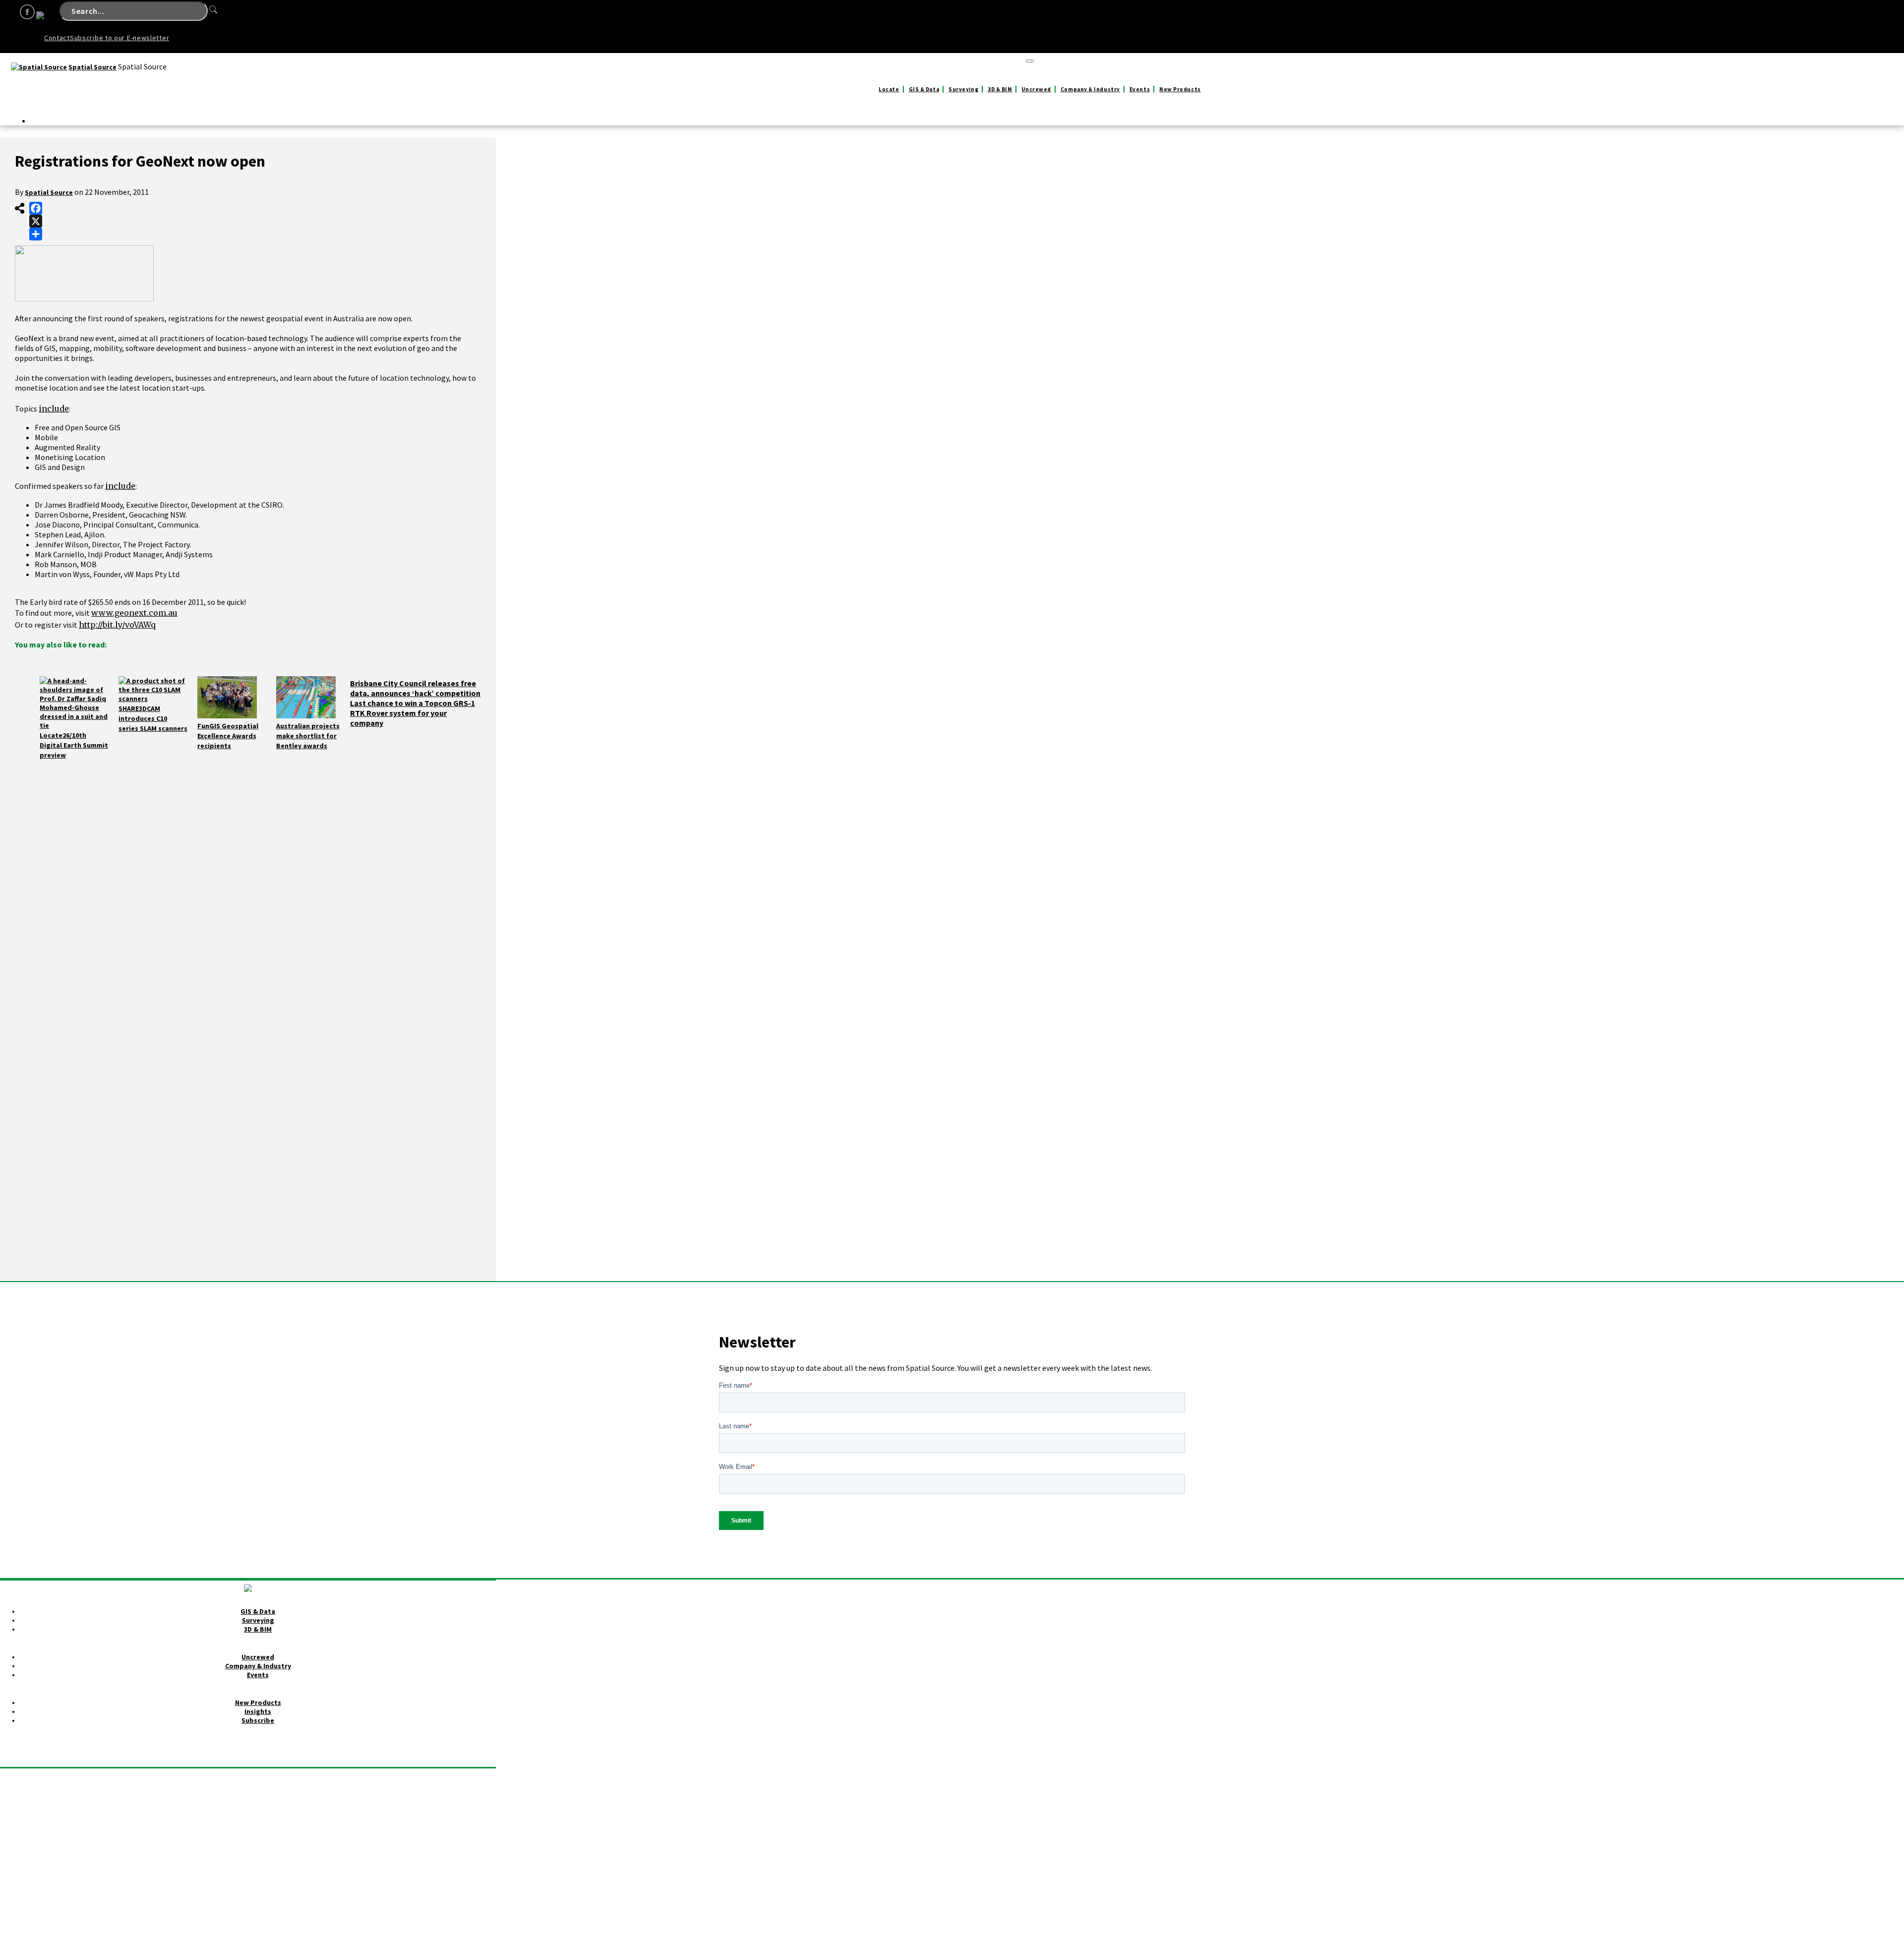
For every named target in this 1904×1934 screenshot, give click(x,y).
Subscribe (258, 1720)
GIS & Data (924, 89)
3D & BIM (1000, 89)
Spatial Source (92, 67)
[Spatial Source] (39, 67)
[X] (36, 221)
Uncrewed (1036, 89)
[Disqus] (248, 899)
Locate (889, 89)
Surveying (963, 89)
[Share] (36, 234)
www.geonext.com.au (134, 613)
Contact (57, 38)
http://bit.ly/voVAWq (117, 625)
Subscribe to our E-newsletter (119, 38)
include (54, 409)
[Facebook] (36, 208)
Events (1140, 89)
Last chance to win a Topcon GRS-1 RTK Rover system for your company (413, 713)
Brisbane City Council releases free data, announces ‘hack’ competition (415, 688)
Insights (258, 1711)
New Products (1180, 89)
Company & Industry (1090, 89)
